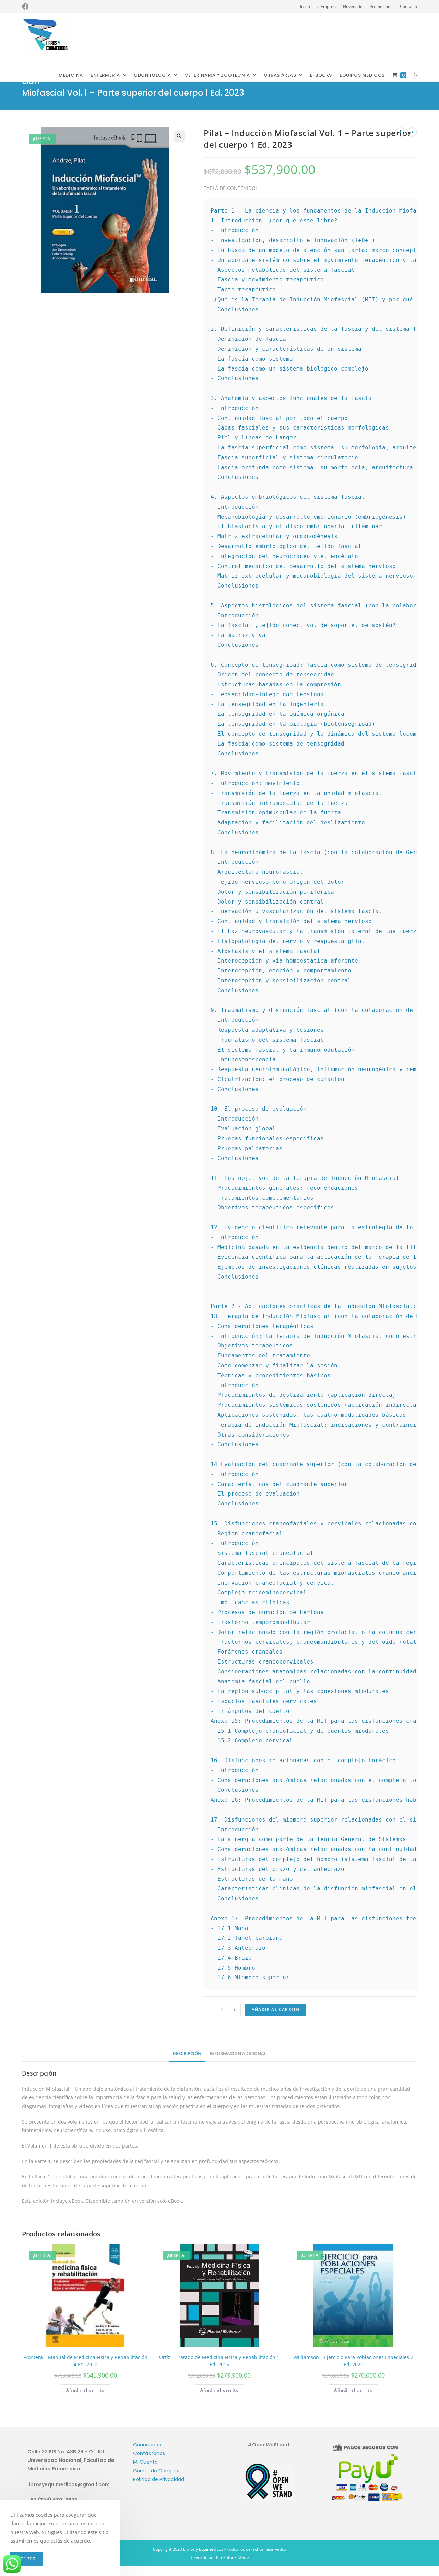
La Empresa (327, 6)
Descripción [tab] (187, 2053)
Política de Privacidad (159, 2479)
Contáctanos (149, 2453)
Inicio (305, 6)
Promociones (382, 6)
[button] (179, 136)
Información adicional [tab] (238, 2053)
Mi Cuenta (145, 2462)
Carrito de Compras (157, 2471)
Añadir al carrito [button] (85, 2390)
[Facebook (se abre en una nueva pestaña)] (25, 7)
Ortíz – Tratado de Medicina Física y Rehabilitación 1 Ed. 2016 (219, 2361)
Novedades (354, 6)
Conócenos (147, 2445)
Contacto (408, 6)
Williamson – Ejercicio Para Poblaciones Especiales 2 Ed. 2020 (353, 2361)
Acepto (27, 2559)
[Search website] (416, 75)
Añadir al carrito (276, 2010)
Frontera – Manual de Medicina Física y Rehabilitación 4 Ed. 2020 (85, 2361)
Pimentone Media (233, 2557)
